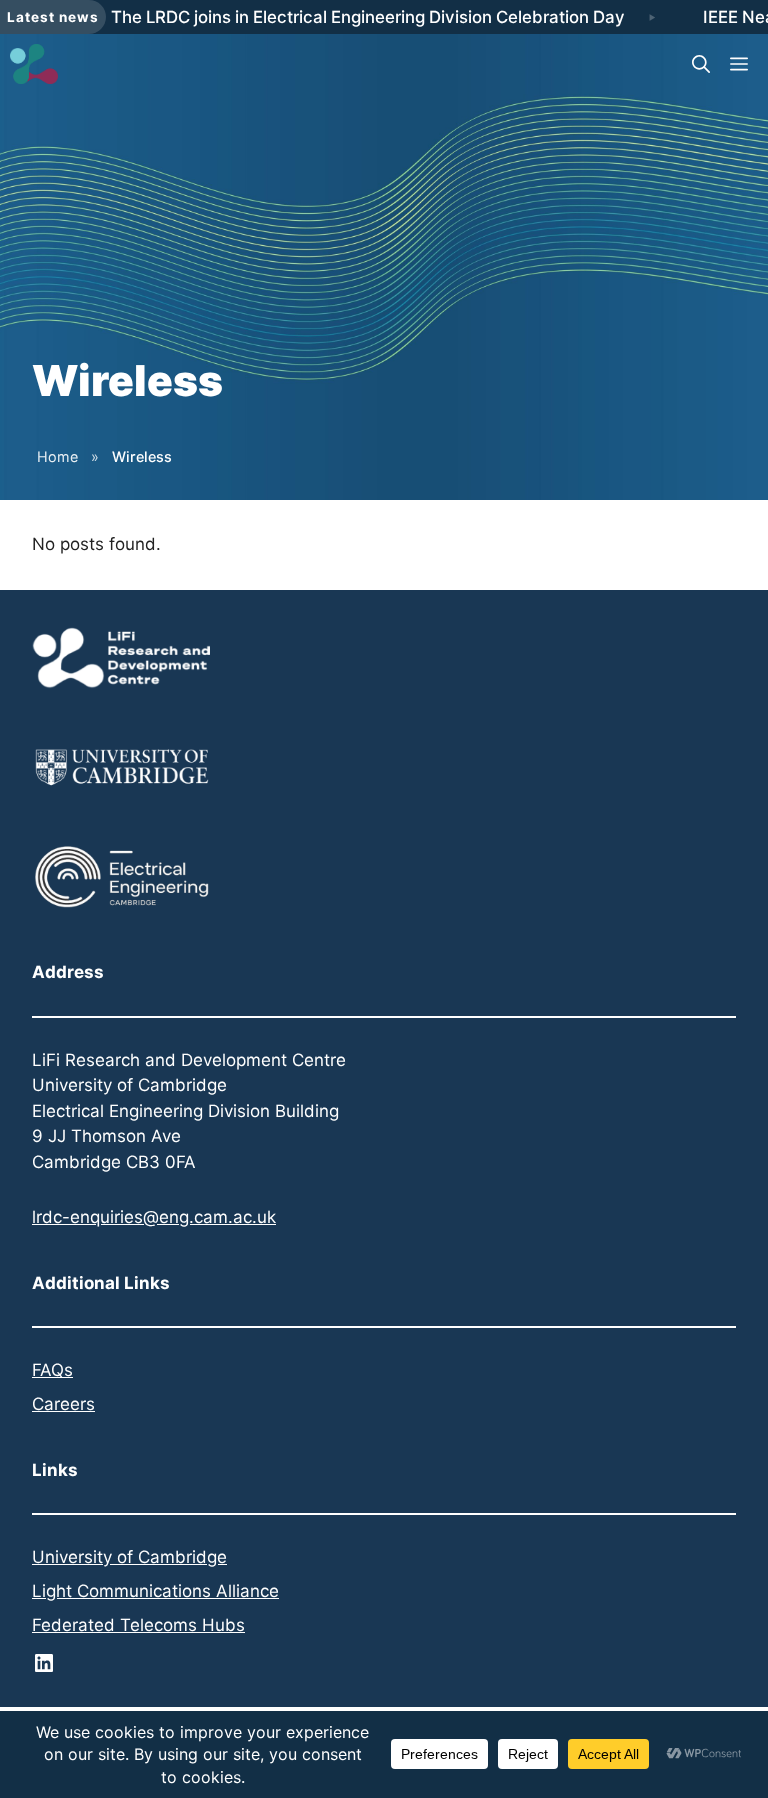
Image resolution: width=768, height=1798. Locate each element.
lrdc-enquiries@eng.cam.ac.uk (154, 1217)
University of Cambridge (129, 1557)
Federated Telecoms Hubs (138, 1625)
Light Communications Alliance (155, 1591)
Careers (63, 1404)
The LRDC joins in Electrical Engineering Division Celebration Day (368, 17)
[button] (701, 64)
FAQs (52, 1370)
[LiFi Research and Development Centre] (34, 64)
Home (57, 456)
